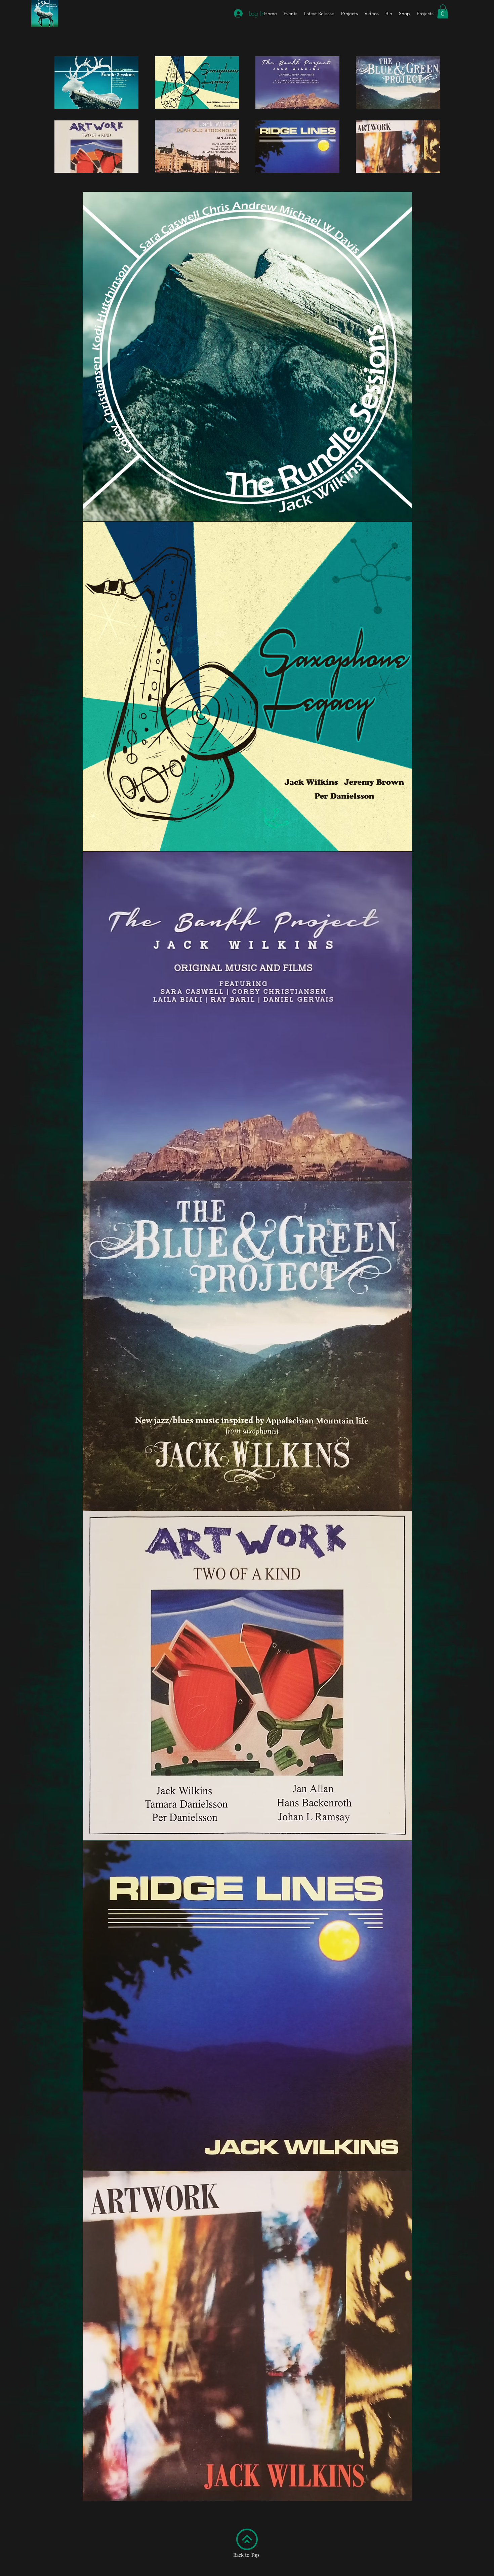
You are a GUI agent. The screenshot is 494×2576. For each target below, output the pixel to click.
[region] (247, 357)
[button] (443, 11)
